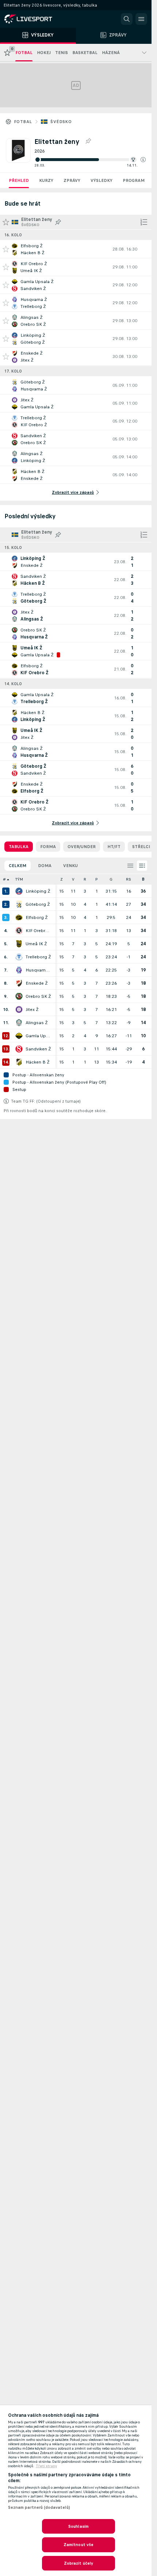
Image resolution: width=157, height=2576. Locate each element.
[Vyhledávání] (127, 19)
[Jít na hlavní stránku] (37, 19)
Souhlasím (78, 2526)
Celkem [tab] (18, 866)
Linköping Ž (38, 891)
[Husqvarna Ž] (19, 970)
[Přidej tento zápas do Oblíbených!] (6, 249)
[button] (143, 160)
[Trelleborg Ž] (19, 957)
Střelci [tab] (141, 847)
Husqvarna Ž (39, 970)
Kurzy (46, 180)
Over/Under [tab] (82, 847)
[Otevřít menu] (141, 19)
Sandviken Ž (38, 1049)
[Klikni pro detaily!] (76, 249)
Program (134, 180)
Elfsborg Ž (37, 917)
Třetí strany (46, 2466)
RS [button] (129, 879)
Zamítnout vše (79, 2545)
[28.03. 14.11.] (90, 160)
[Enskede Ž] (19, 983)
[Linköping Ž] (19, 891)
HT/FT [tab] (114, 847)
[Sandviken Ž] (19, 1049)
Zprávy (72, 180)
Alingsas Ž (37, 1023)
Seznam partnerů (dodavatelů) (39, 2507)
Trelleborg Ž (38, 957)
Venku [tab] (70, 866)
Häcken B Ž (38, 1062)
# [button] (4, 879)
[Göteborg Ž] (19, 904)
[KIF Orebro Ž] (19, 931)
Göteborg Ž (38, 904)
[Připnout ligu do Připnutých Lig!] (88, 141)
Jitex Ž (32, 1010)
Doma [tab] (45, 866)
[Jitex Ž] (19, 1010)
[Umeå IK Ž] (19, 944)
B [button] (143, 879)
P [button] (97, 879)
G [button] (111, 879)
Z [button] (62, 879)
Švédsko (61, 122)
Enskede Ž (37, 983)
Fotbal (23, 122)
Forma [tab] (48, 847)
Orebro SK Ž (38, 996)
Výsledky (102, 180)
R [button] (85, 879)
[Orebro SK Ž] (19, 996)
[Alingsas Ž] (19, 1023)
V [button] (73, 879)
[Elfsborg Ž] (19, 917)
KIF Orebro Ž (39, 931)
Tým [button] (19, 879)
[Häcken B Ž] (19, 1062)
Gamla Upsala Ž (39, 1036)
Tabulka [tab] (19, 847)
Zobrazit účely (79, 2563)
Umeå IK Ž (36, 944)
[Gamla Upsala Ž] (19, 1036)
